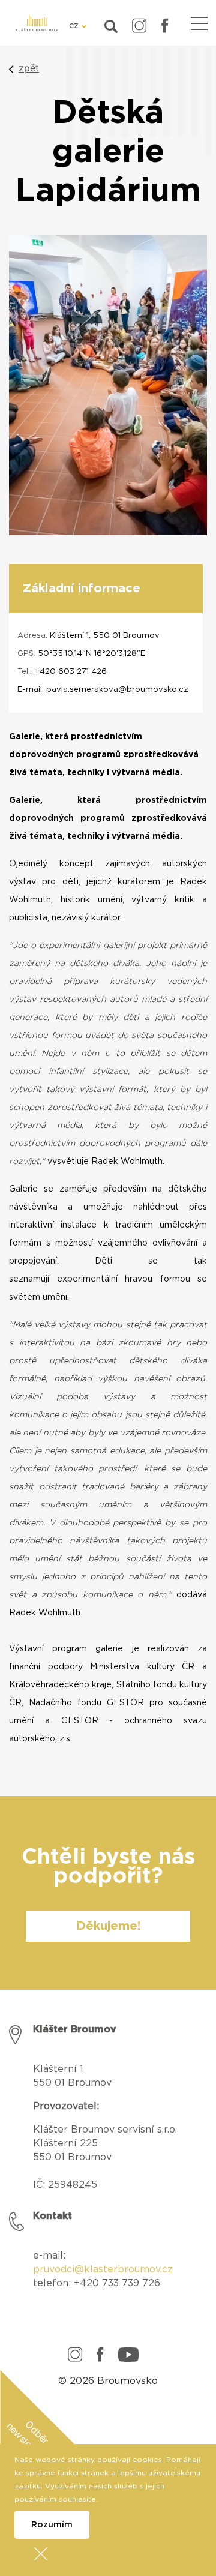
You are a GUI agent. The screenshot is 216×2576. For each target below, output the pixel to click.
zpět (29, 68)
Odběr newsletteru (28, 2442)
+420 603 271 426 (70, 672)
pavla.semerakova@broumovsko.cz (117, 690)
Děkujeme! (108, 1926)
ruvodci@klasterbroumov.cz (106, 2269)
